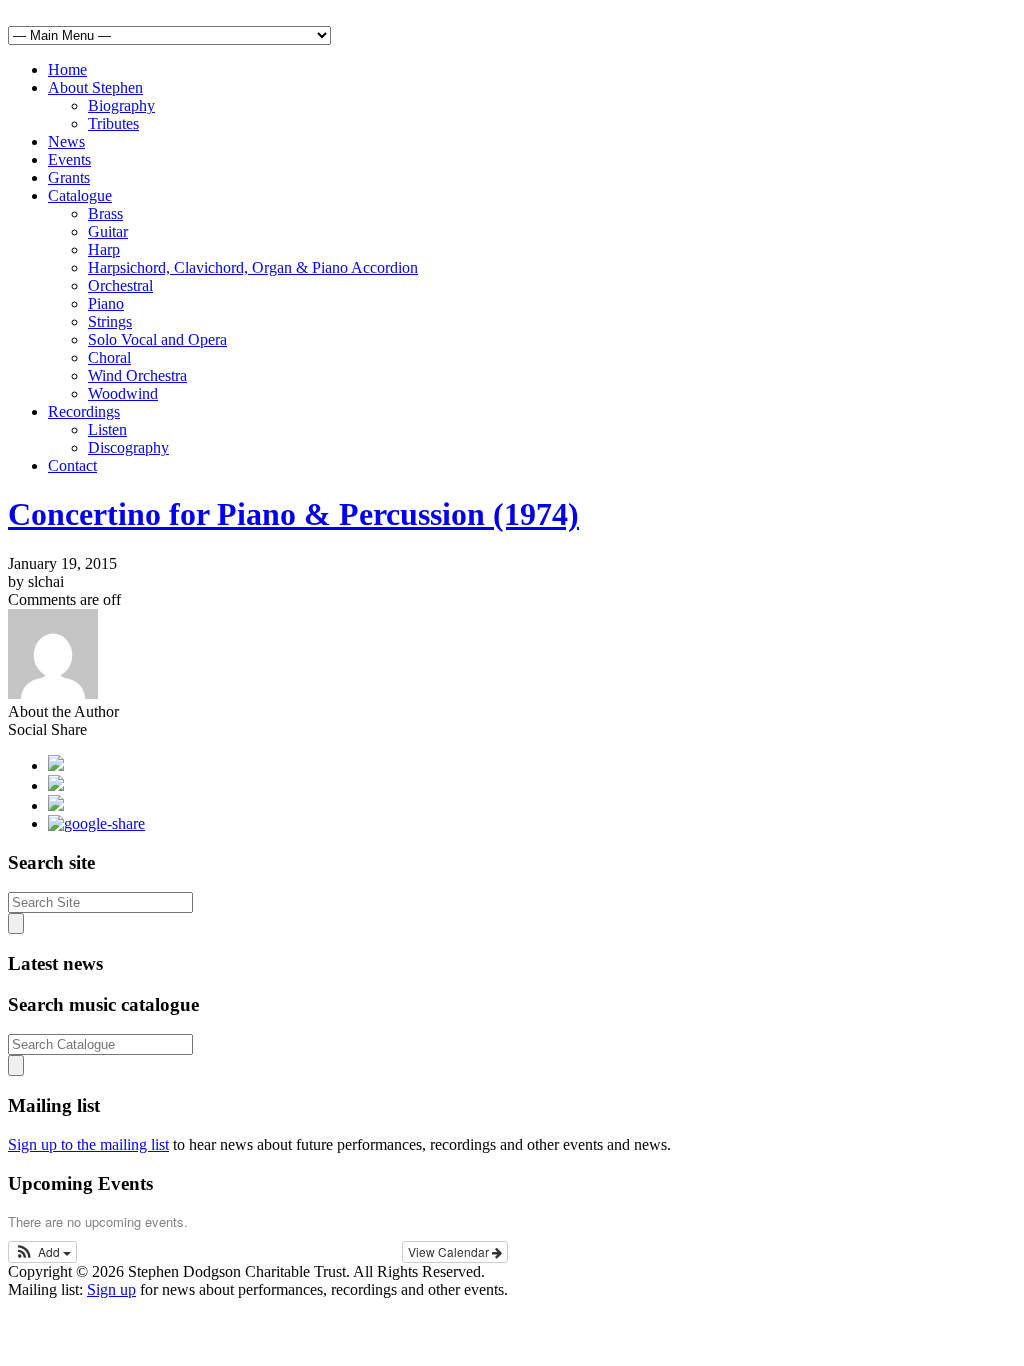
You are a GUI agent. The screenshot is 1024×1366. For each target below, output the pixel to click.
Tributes (113, 123)
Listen (107, 429)
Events (69, 159)
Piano (106, 303)
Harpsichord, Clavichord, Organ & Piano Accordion (253, 267)
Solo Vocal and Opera (157, 339)
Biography (121, 105)
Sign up (111, 1289)
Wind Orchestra (137, 375)
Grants (69, 177)
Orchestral (120, 285)
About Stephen (95, 87)
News (66, 141)
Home (67, 69)
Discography (128, 447)
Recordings (84, 411)
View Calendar (450, 1251)
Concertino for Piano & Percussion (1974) (293, 514)
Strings (110, 321)
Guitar (108, 231)
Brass (105, 213)
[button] (42, 1252)
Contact (72, 465)
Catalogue (80, 195)
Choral (109, 357)
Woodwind (123, 393)
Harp (104, 249)
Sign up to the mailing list (88, 1144)
